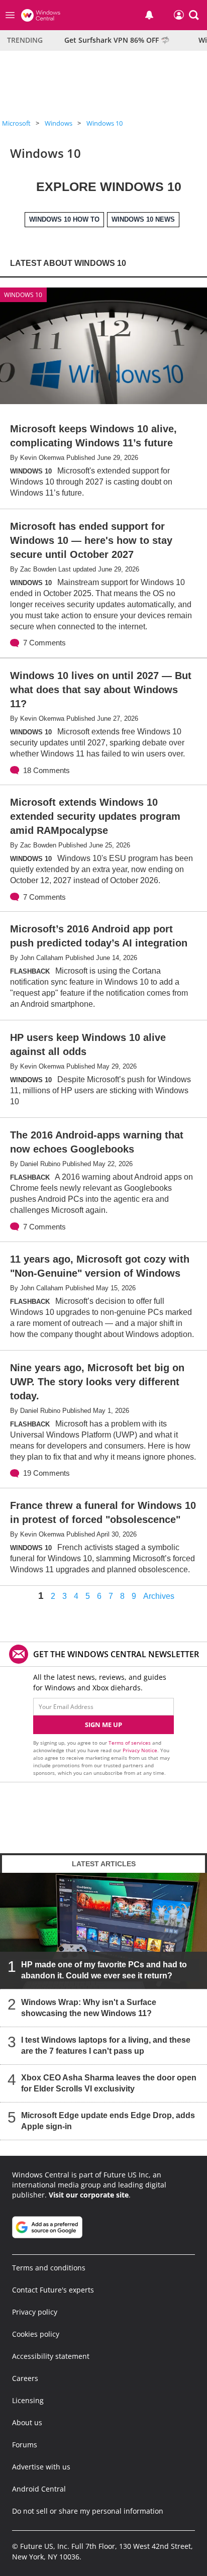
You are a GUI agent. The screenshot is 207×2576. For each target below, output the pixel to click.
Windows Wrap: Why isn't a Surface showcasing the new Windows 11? (89, 2008)
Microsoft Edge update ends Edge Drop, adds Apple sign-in (108, 2121)
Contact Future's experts (53, 2290)
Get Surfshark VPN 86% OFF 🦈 (117, 40)
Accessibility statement (51, 2356)
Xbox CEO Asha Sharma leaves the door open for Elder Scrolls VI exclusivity (109, 2084)
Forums (25, 2445)
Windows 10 (105, 123)
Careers (25, 2378)
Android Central (39, 2489)
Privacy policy (35, 2312)
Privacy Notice (140, 1750)
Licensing (28, 2400)
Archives (159, 1596)
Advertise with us (41, 2467)
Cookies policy (36, 2334)
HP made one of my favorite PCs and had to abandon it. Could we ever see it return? (104, 1971)
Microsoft (16, 123)
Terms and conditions (49, 2268)
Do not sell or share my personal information (88, 2511)
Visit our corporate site (89, 2195)
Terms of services (130, 1743)
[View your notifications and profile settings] (149, 15)
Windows (59, 123)
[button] (194, 15)
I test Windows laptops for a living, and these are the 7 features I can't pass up (106, 2046)
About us (27, 2422)
